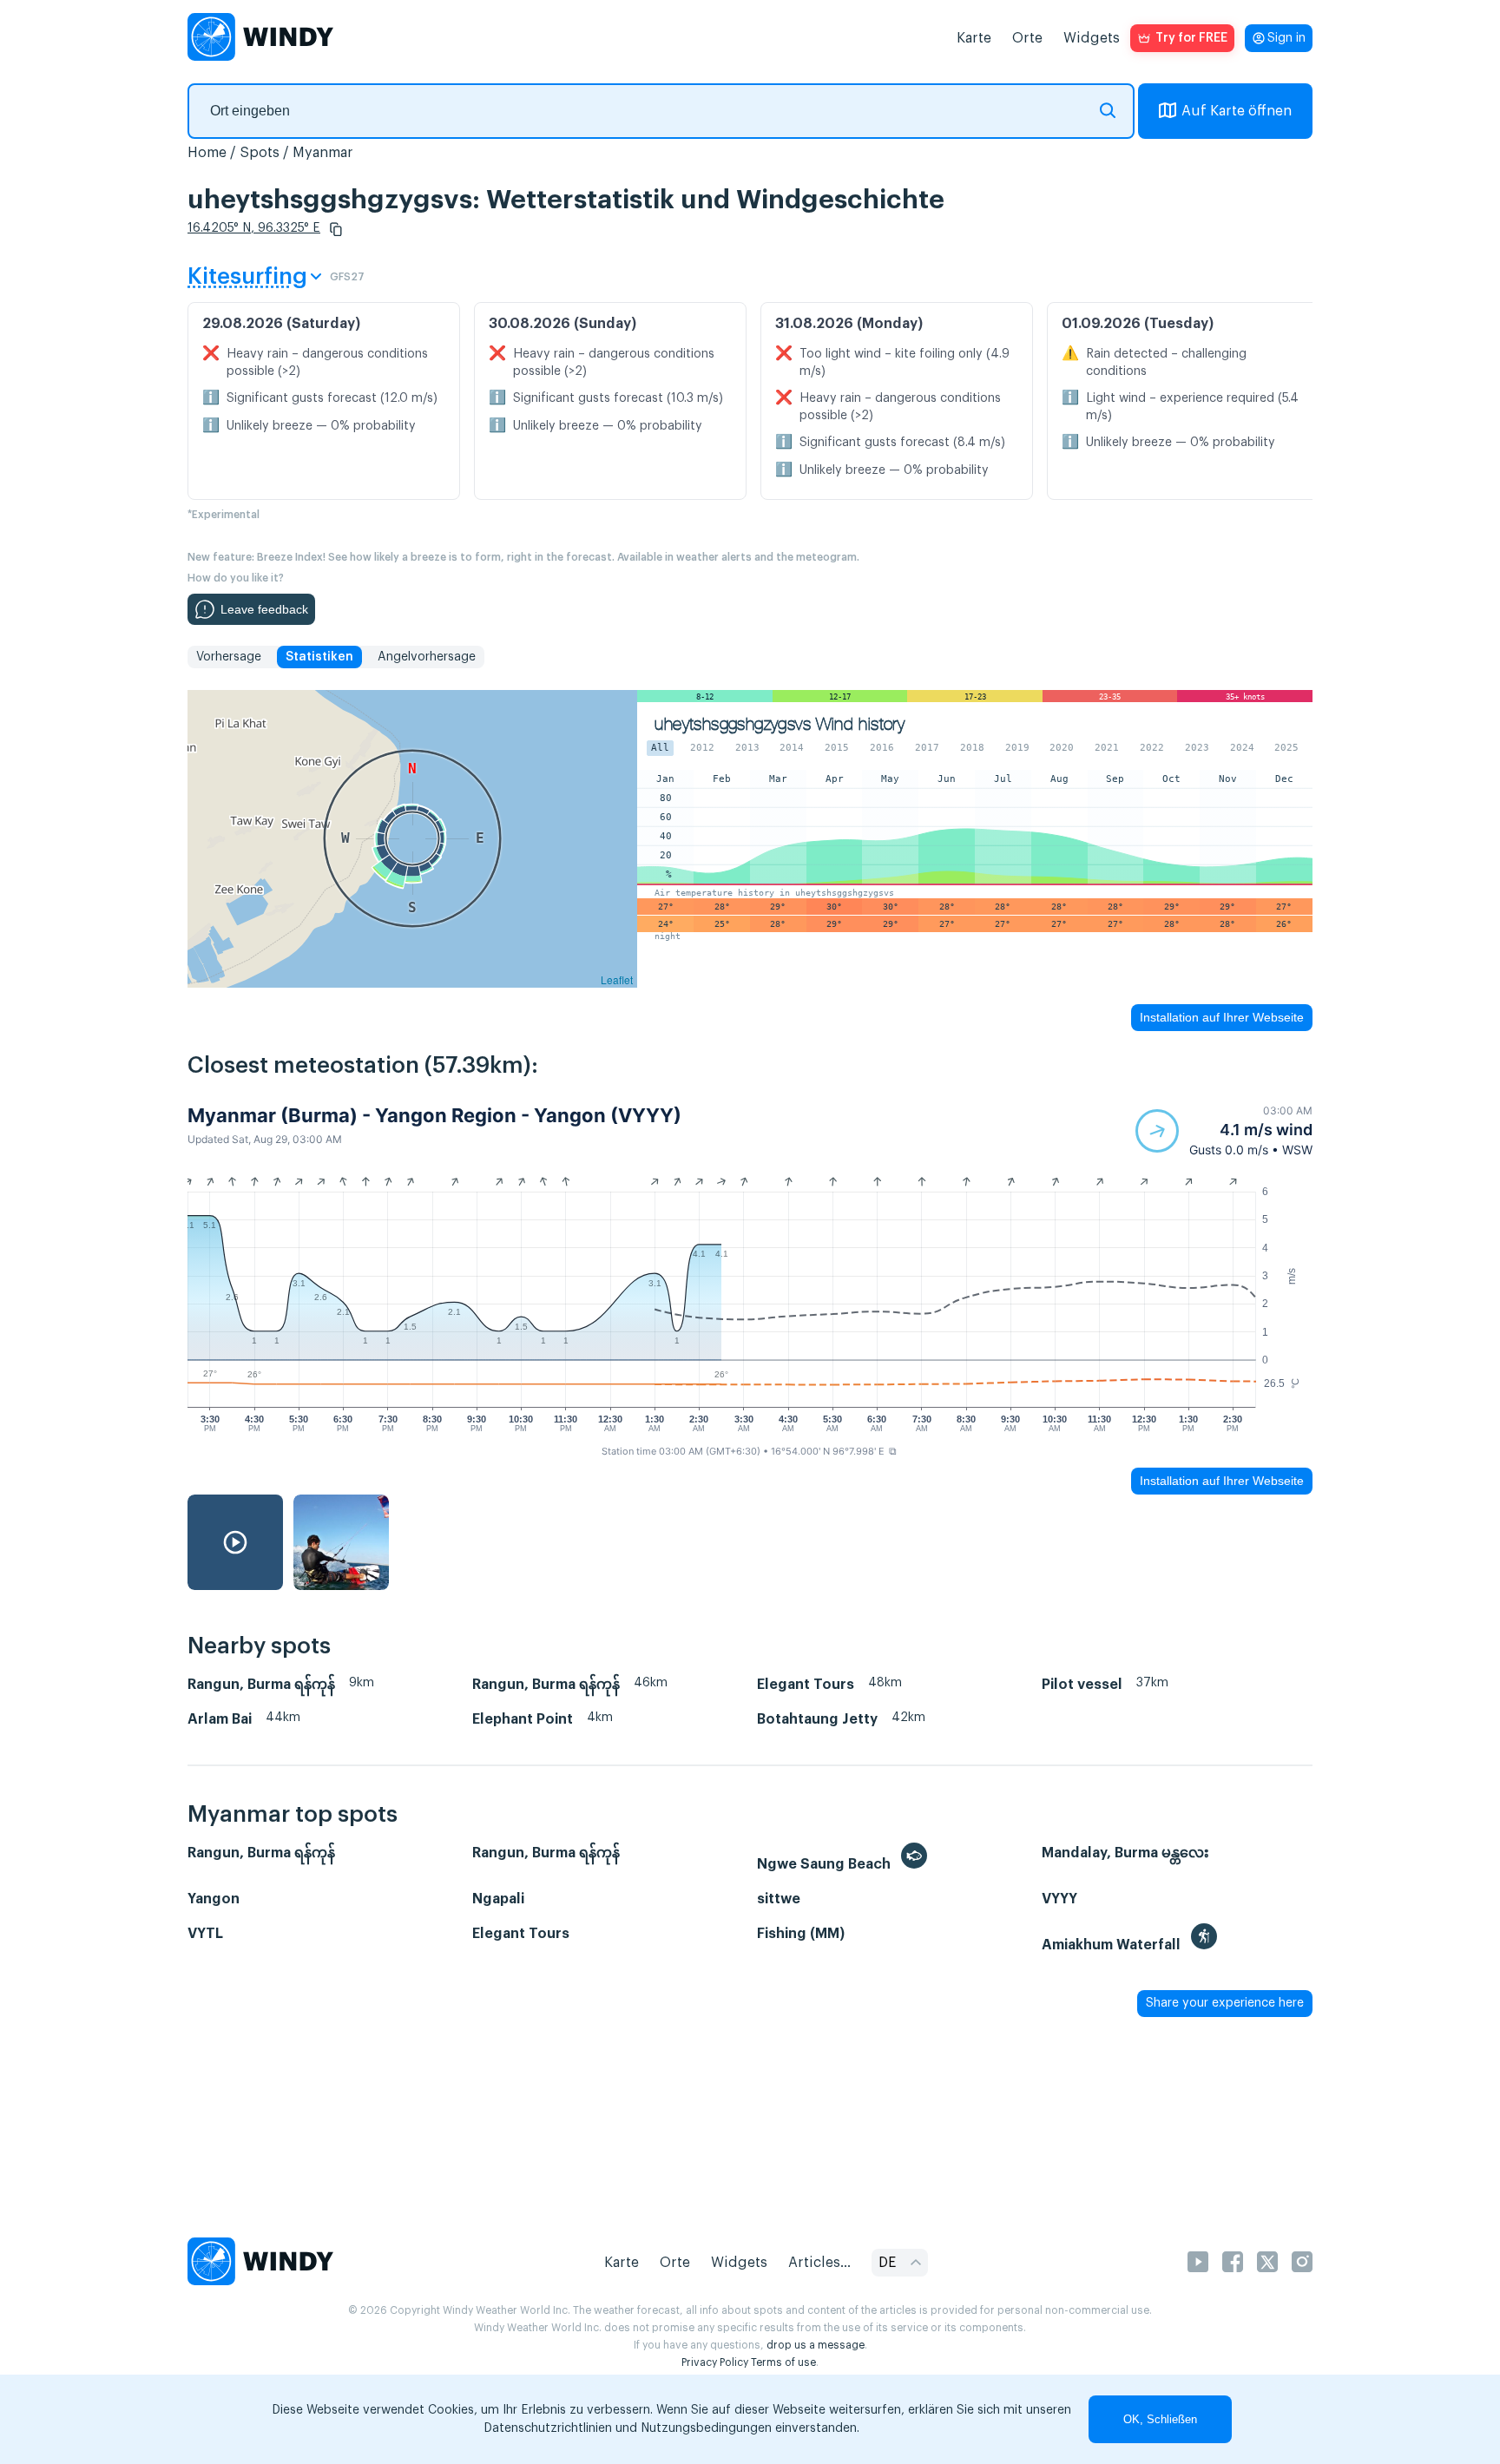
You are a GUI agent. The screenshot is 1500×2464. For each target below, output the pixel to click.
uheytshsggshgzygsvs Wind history (780, 724)
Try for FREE (1191, 38)
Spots (260, 153)
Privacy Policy (715, 2362)
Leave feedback (264, 609)
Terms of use (783, 2362)
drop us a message (816, 2345)
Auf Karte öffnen (1237, 111)
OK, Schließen (1160, 2419)
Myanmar (323, 153)
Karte (974, 38)
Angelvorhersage (427, 657)
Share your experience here (1225, 2003)
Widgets (1092, 38)
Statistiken (319, 657)
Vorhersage (229, 657)
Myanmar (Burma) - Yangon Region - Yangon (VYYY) (434, 1115)
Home (207, 153)
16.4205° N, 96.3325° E (254, 228)
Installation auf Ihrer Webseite (1222, 1017)
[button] (336, 229)
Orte (1027, 38)
